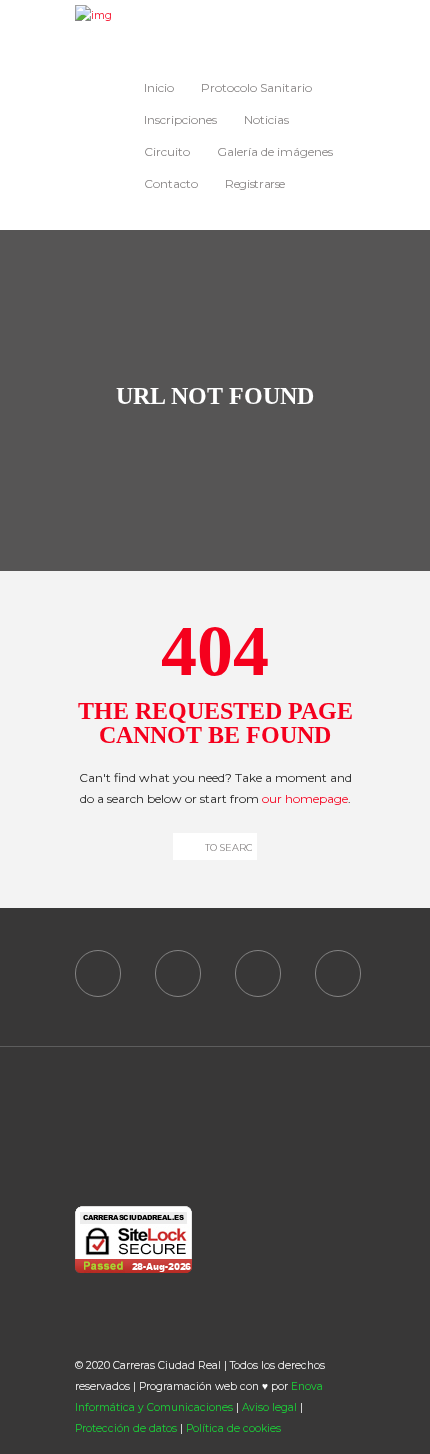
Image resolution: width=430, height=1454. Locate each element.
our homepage (305, 798)
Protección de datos (126, 1428)
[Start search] (184, 847)
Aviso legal (269, 1407)
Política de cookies (233, 1428)
